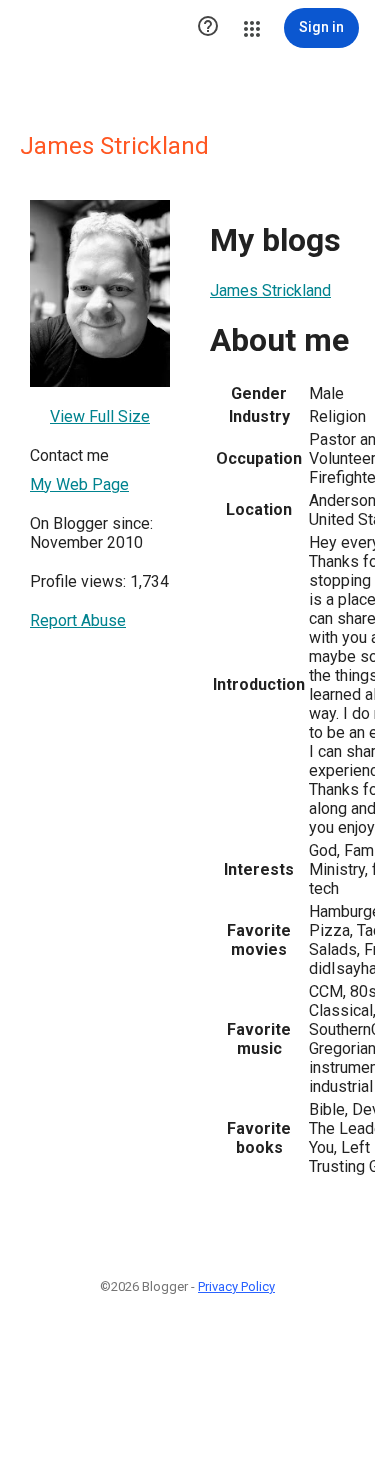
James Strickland (270, 290)
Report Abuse (78, 620)
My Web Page (79, 484)
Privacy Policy (236, 1286)
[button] (208, 28)
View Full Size (100, 416)
